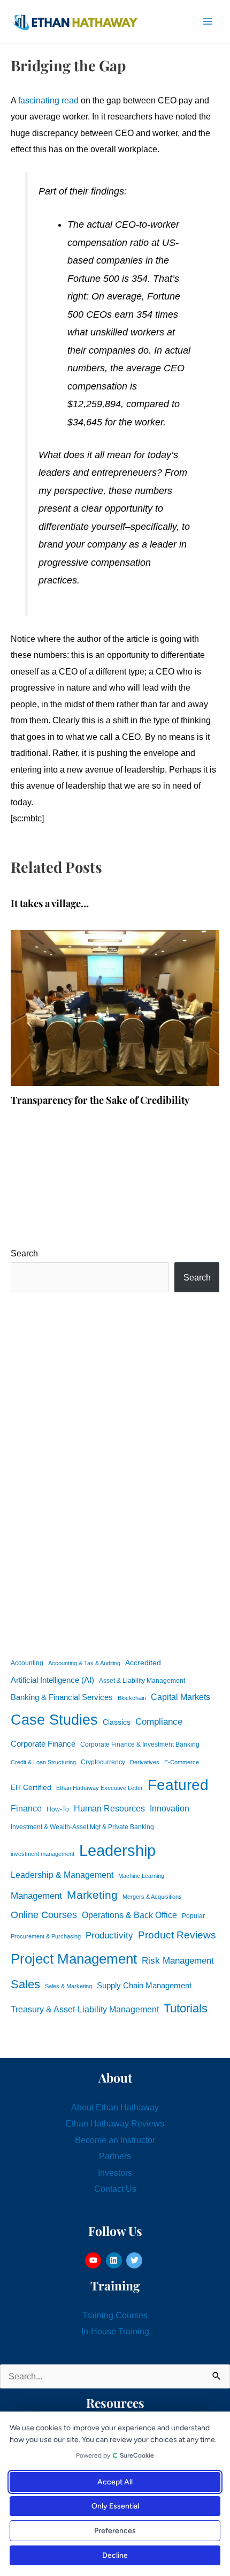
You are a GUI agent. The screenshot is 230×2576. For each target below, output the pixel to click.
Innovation (170, 1808)
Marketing (92, 1895)
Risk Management (178, 1960)
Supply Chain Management (144, 1986)
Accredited (143, 1663)
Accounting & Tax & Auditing (84, 1663)
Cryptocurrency (103, 1762)
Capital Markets (181, 1697)
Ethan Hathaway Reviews (115, 2123)
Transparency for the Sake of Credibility (100, 1100)
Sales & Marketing (68, 1986)
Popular (193, 1916)
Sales (25, 1984)
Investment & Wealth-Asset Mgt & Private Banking (82, 1827)
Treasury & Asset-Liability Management (85, 2009)
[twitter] (136, 2260)
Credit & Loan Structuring (43, 1762)
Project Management (74, 1959)
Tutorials (186, 2008)
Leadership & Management (62, 1875)
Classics (117, 1722)
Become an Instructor (115, 2140)
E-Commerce (182, 1762)
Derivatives (145, 1762)
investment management (43, 1854)
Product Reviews (177, 1935)
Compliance (159, 1721)
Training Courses (115, 2315)
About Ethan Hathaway (115, 2107)
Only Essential (115, 2506)
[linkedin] (115, 2260)
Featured (178, 1785)
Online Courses (44, 1915)
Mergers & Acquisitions (152, 1897)
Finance (26, 1808)
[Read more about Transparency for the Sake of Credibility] (115, 1007)
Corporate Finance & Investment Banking (140, 1744)
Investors (115, 2173)
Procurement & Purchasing (46, 1936)
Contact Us (115, 2189)
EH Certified (31, 1788)
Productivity (109, 1935)
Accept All (115, 2482)
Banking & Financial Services (62, 1697)
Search (24, 1253)
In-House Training (115, 2331)
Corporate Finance (43, 1744)
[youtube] (94, 2260)
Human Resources (109, 1808)
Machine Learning (141, 1876)
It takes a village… (50, 903)
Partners (115, 2156)
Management (36, 1896)
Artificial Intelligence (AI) (52, 1680)
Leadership (117, 1850)
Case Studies (54, 1720)
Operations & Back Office (129, 1915)
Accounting (27, 1663)
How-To (58, 1809)
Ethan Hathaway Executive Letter (99, 1788)
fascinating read (48, 100)
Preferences (115, 2531)
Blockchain (132, 1698)
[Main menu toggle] (207, 22)
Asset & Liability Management (142, 1681)
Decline (115, 2555)
